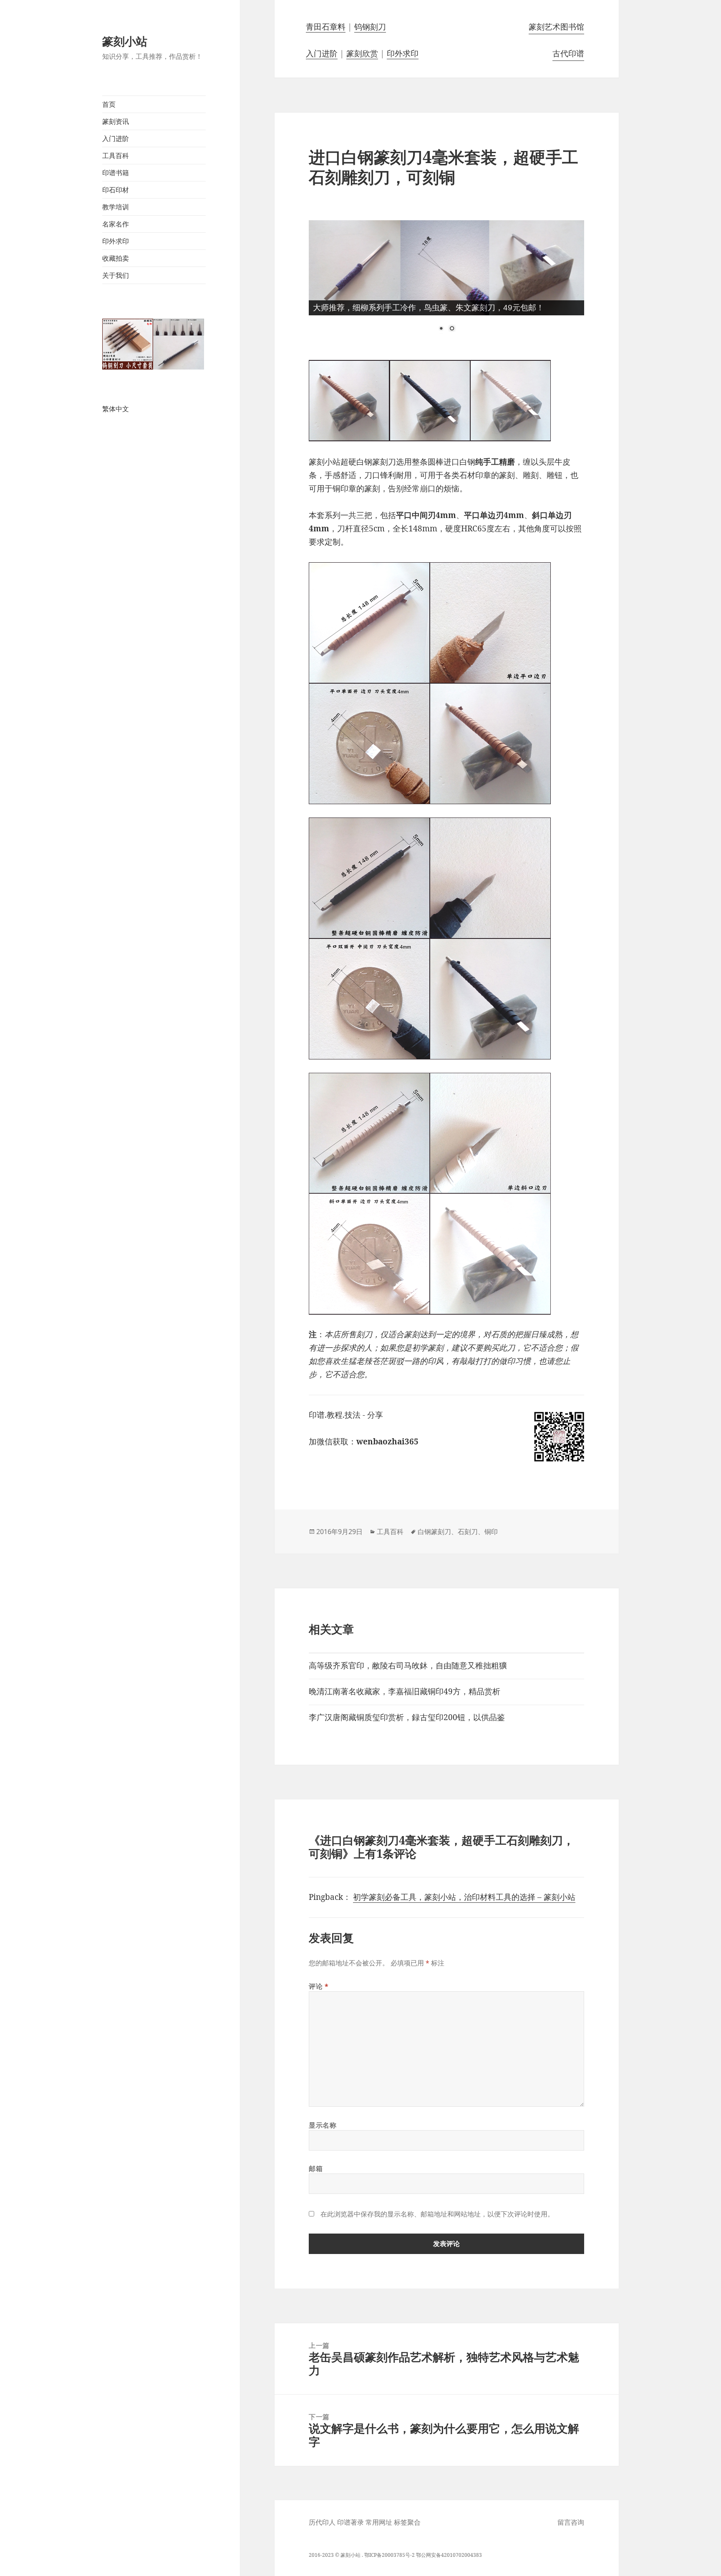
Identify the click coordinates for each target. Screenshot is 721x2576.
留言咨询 (571, 2522)
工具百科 (116, 156)
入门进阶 (116, 138)
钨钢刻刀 (370, 27)
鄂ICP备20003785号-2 (389, 2555)
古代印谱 (568, 53)
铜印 (491, 1532)
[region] (446, 283)
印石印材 (116, 190)
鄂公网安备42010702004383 (449, 2555)
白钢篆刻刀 (434, 1532)
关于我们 (116, 275)
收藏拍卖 (116, 258)
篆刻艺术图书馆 (556, 27)
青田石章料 (326, 27)
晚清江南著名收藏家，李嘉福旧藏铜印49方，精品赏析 (405, 1691)
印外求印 (116, 241)
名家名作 (116, 224)
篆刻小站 (125, 41)
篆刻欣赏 (362, 53)
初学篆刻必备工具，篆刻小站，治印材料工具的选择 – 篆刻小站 (464, 1897)
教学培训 (116, 207)
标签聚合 (407, 2522)
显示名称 (323, 2125)
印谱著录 (350, 2522)
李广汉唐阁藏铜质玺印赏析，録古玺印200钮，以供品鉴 (407, 1717)
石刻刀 (468, 1532)
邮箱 (316, 2168)
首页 (109, 104)
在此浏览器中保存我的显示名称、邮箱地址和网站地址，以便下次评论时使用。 (437, 2214)
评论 (319, 1986)
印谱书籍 (116, 173)
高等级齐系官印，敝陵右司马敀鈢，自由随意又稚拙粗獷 (408, 1665)
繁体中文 (116, 409)
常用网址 (379, 2522)
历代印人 (322, 2522)
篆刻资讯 (116, 121)
